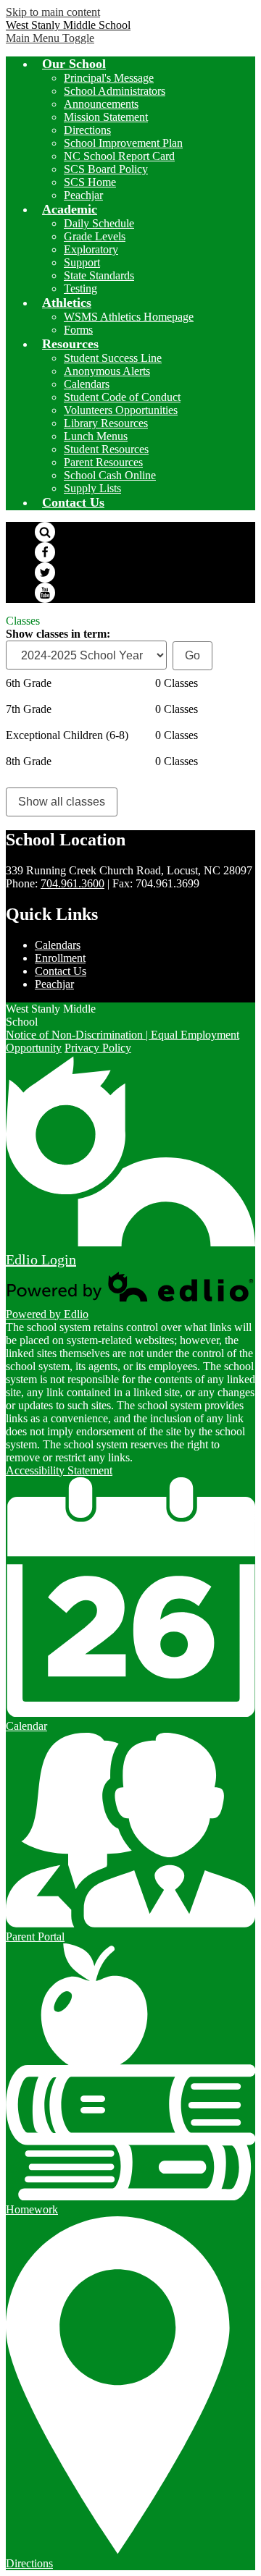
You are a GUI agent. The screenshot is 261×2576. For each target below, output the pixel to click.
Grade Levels (95, 236)
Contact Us (61, 971)
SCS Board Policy (106, 169)
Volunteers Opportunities (121, 410)
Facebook (45, 552)
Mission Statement (106, 117)
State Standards (99, 275)
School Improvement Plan (123, 143)
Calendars (87, 384)
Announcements (101, 104)
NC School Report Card (119, 156)
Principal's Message (109, 78)
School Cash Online (110, 475)
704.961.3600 (72, 883)
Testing (80, 288)
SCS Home (90, 182)
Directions (87, 130)
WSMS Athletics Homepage (129, 317)
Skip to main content (53, 12)
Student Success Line (113, 358)
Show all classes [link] (62, 802)
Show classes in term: (58, 634)
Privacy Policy (98, 1048)
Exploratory (91, 249)
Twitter (45, 573)
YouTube (45, 593)
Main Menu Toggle (50, 38)
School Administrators (115, 91)
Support (82, 262)
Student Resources (106, 449)
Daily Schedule (99, 223)
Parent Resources (103, 462)
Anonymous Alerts (107, 371)
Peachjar (83, 195)
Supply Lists (92, 488)
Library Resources (106, 423)
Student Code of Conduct (122, 397)
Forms (78, 330)
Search (45, 532)
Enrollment (60, 958)
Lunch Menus (96, 436)
